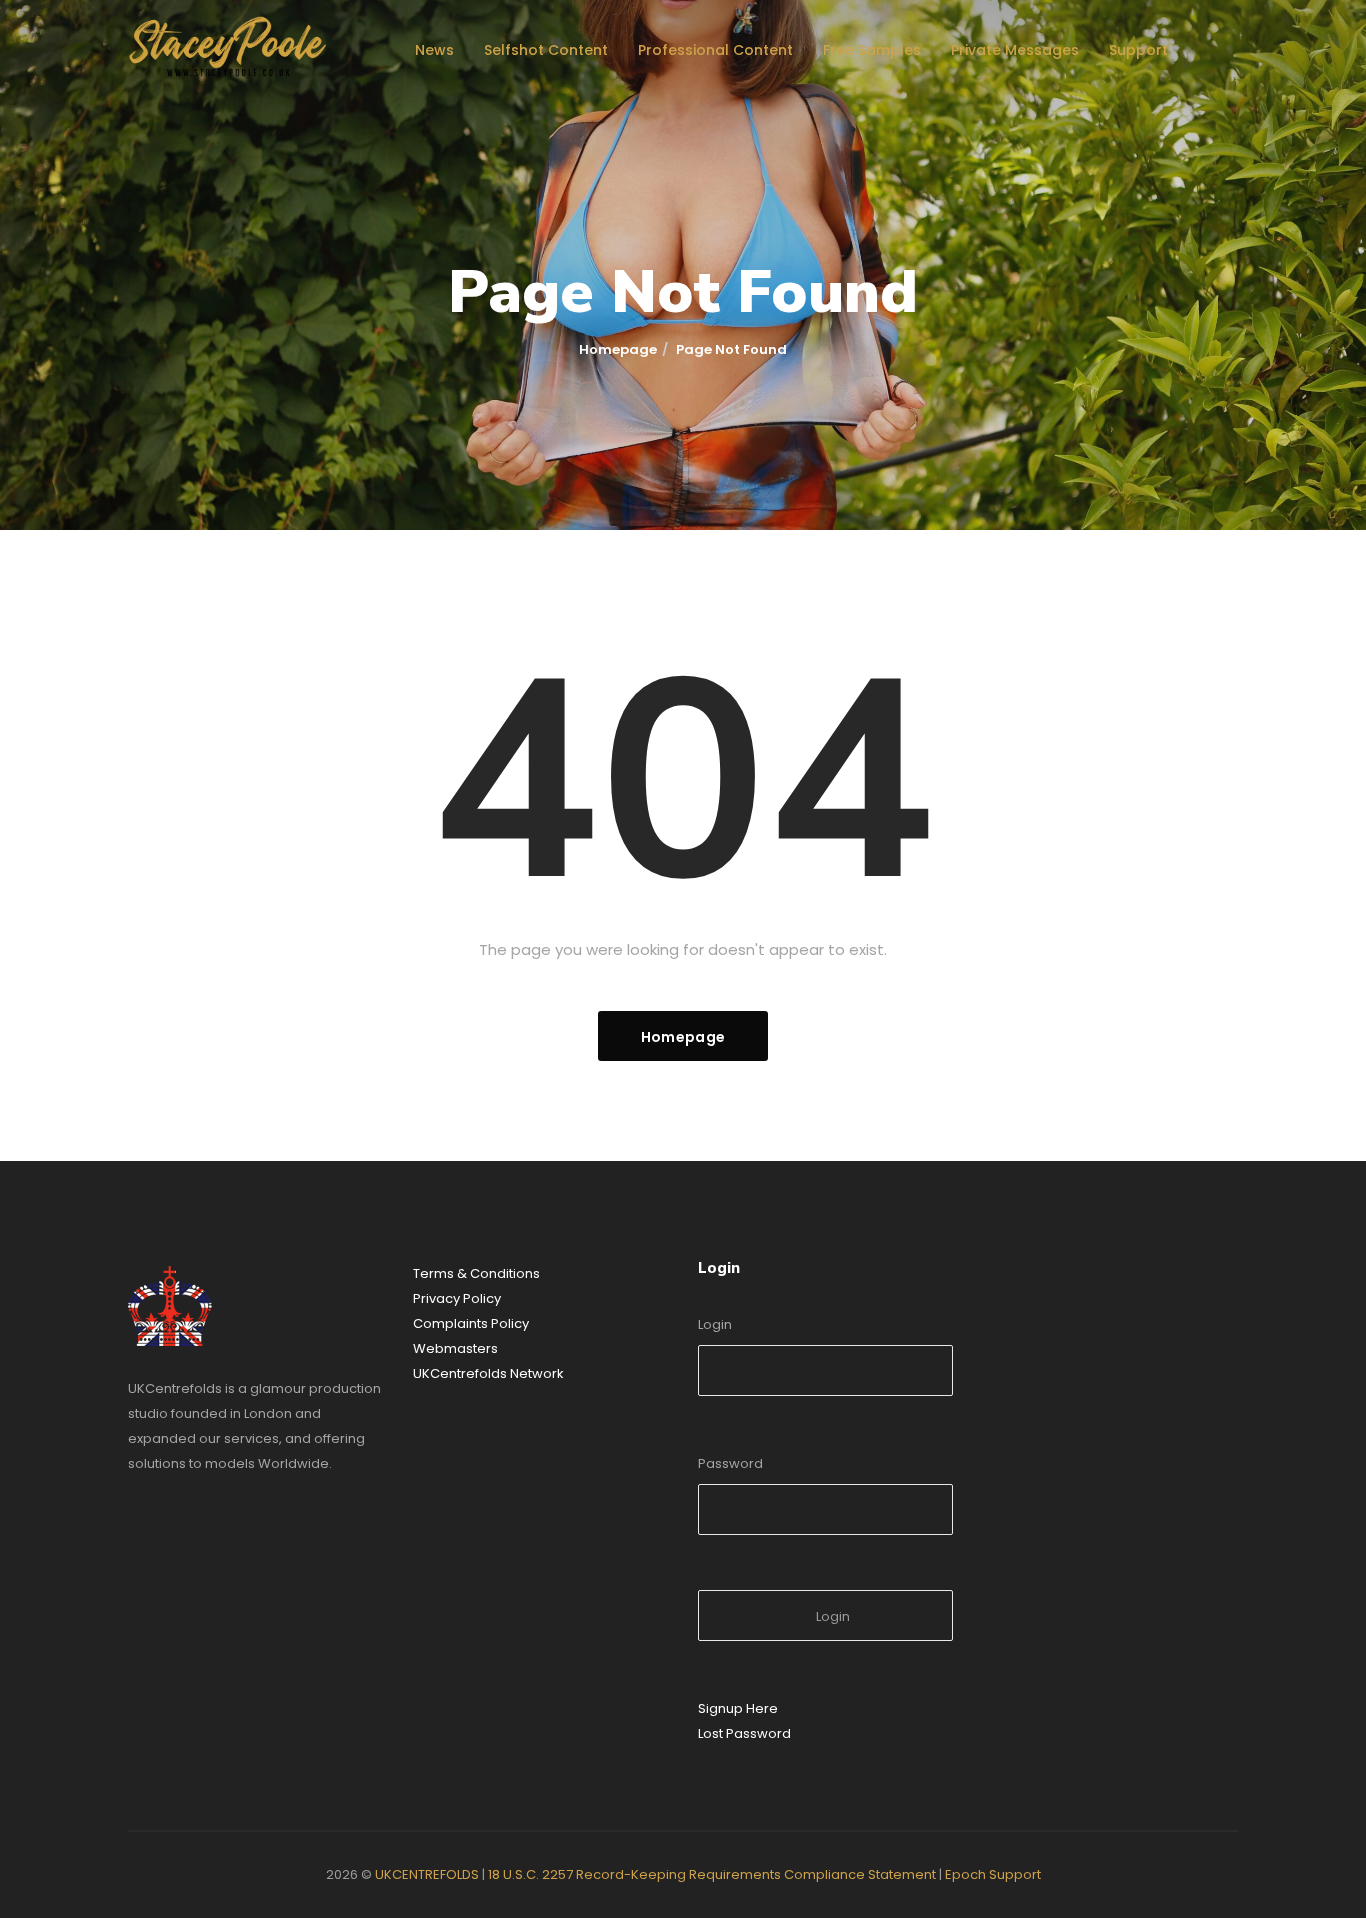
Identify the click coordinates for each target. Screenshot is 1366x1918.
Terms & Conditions (476, 1273)
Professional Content (715, 50)
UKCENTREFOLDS (427, 1874)
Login (715, 1324)
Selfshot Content (546, 50)
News (434, 50)
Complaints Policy (471, 1323)
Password (730, 1463)
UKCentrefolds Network (488, 1373)
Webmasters (455, 1348)
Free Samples (872, 50)
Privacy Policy (457, 1298)
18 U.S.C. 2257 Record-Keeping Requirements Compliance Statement (712, 1874)
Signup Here (738, 1708)
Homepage (618, 349)
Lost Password (744, 1733)
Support (1138, 50)
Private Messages (1015, 50)
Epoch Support (993, 1874)
